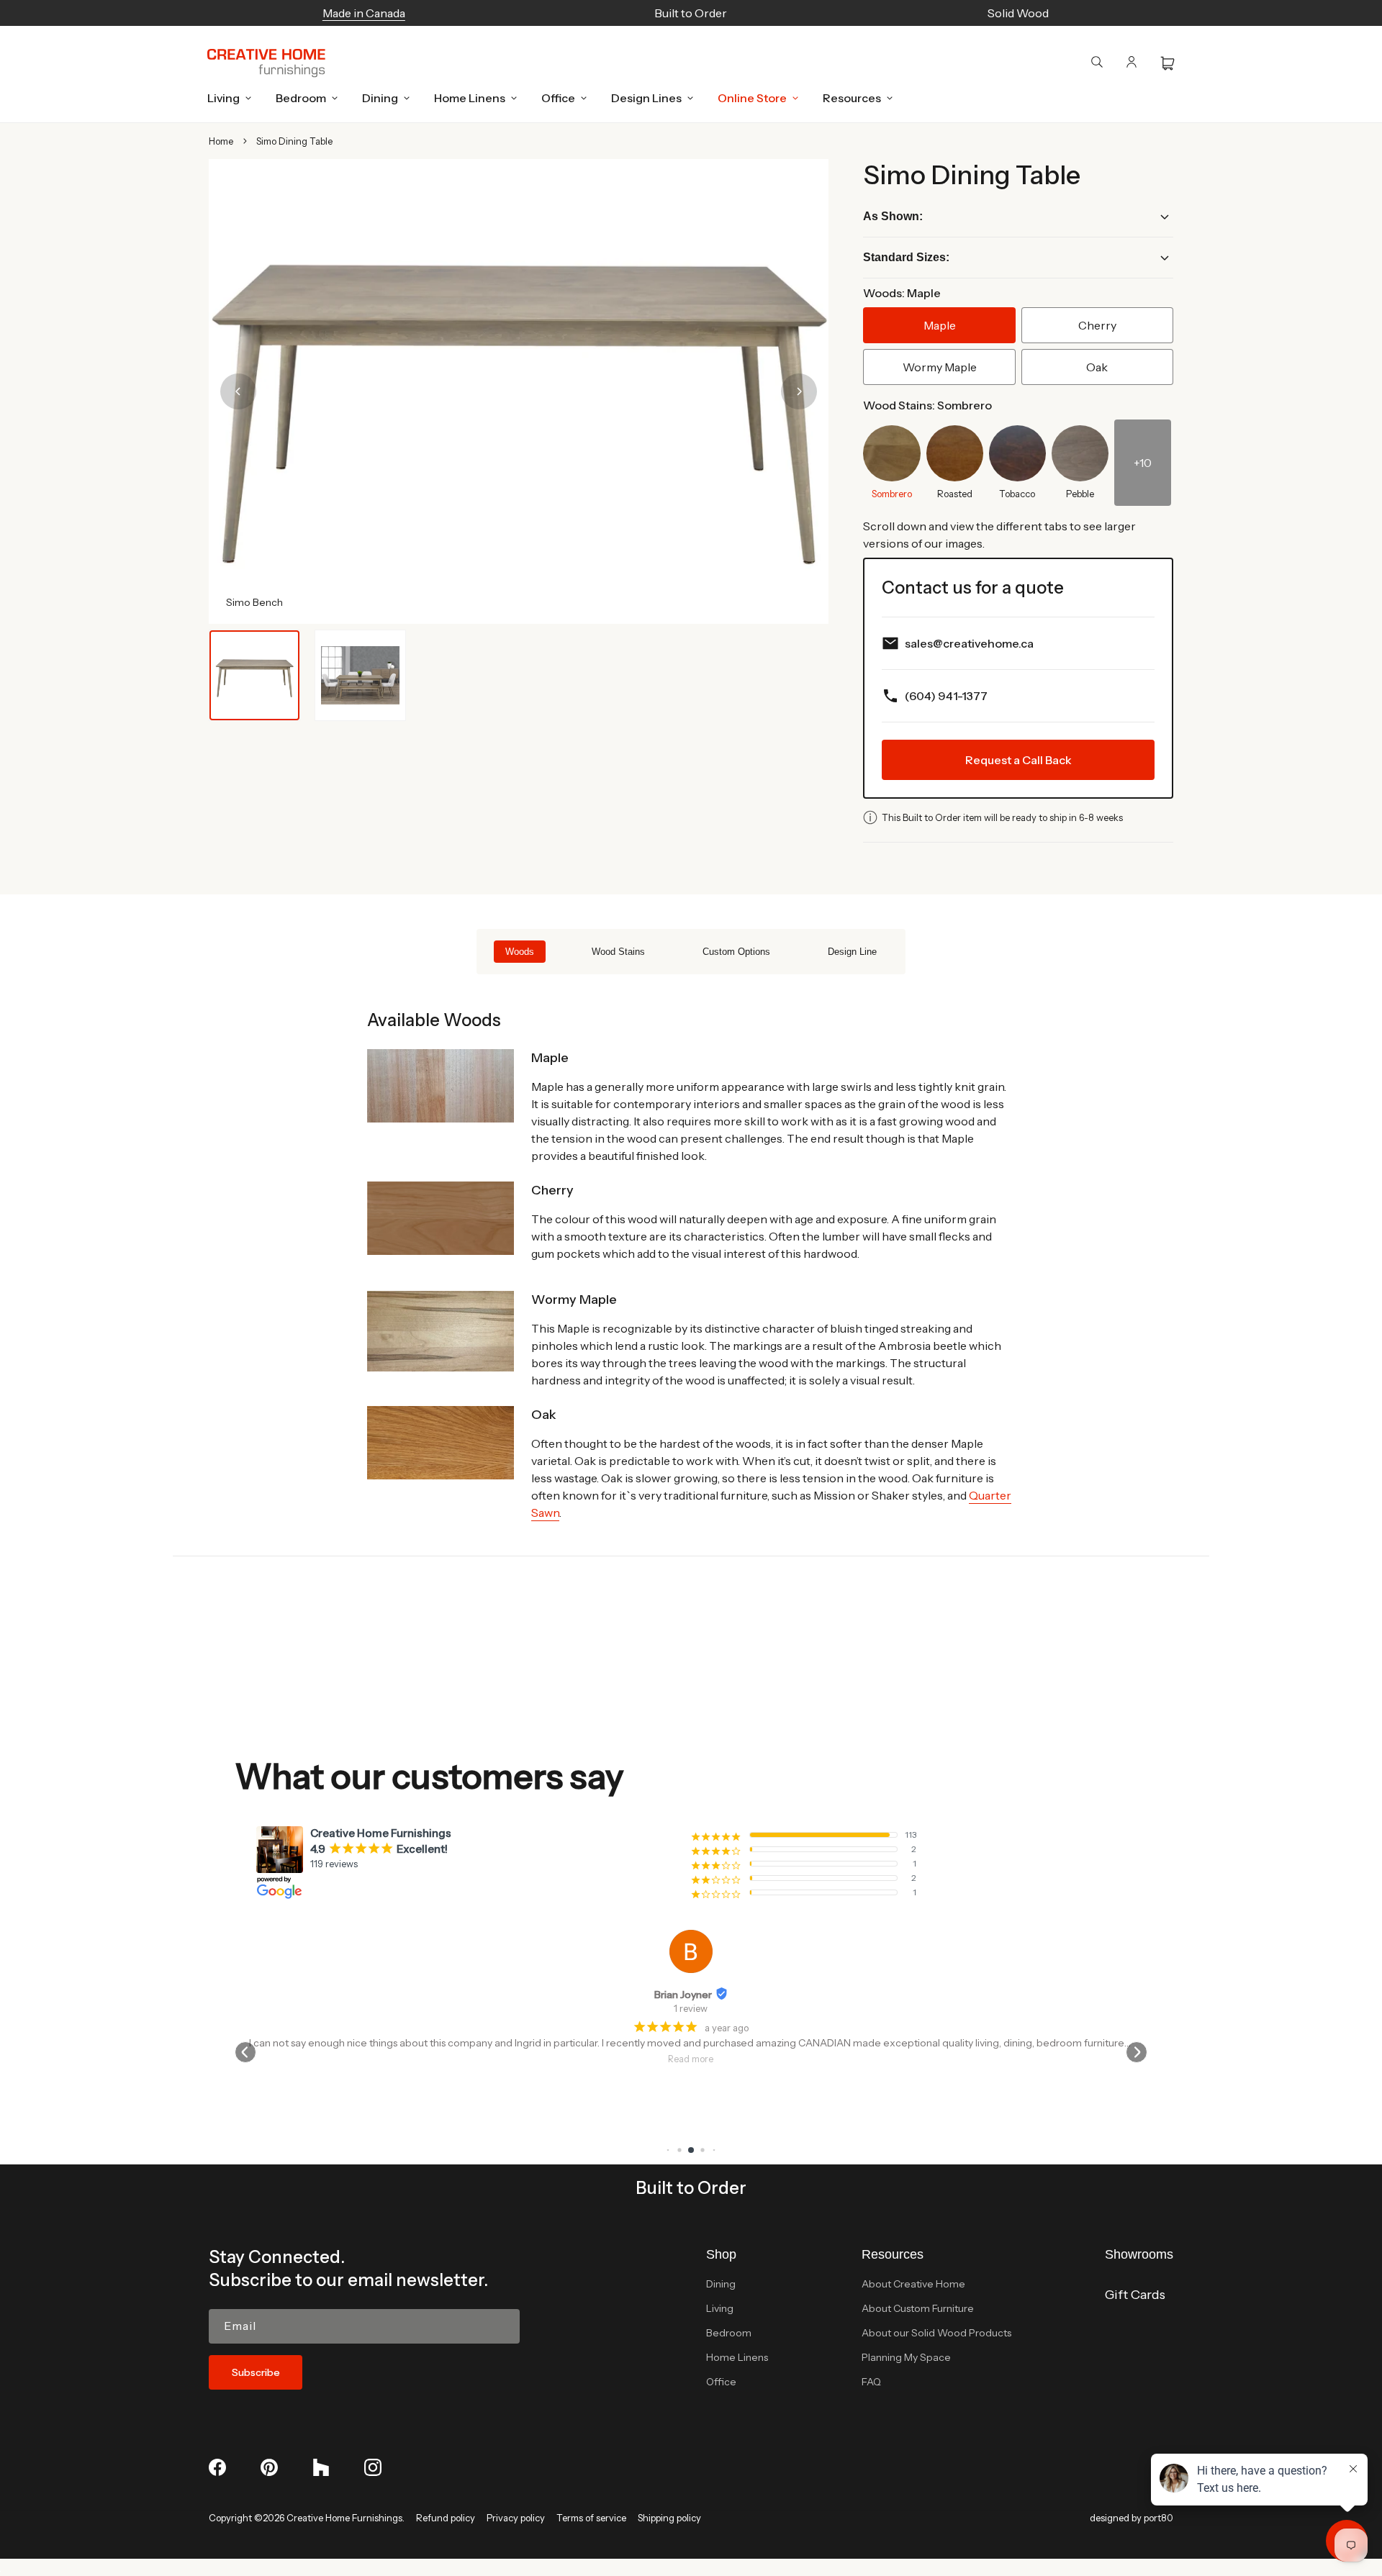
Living (720, 2308)
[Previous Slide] (238, 391)
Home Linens (737, 2357)
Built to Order (691, 2188)
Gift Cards (1135, 2295)
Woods (520, 952)
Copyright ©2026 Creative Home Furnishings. (307, 2518)
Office (721, 2382)
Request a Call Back (1019, 760)
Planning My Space (906, 2357)
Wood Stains (618, 952)
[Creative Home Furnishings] (266, 63)
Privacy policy (516, 2518)
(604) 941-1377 (946, 696)
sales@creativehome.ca (969, 643)
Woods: (902, 293)
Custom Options (736, 952)
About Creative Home (913, 2284)
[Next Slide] (799, 391)
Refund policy (446, 2518)
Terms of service (591, 2518)
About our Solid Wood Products (936, 2333)
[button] (225, 98)
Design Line (852, 952)
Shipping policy (669, 2518)
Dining (721, 2284)
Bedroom (729, 2333)
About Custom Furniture (918, 2308)
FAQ (871, 2382)
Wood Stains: (927, 405)
